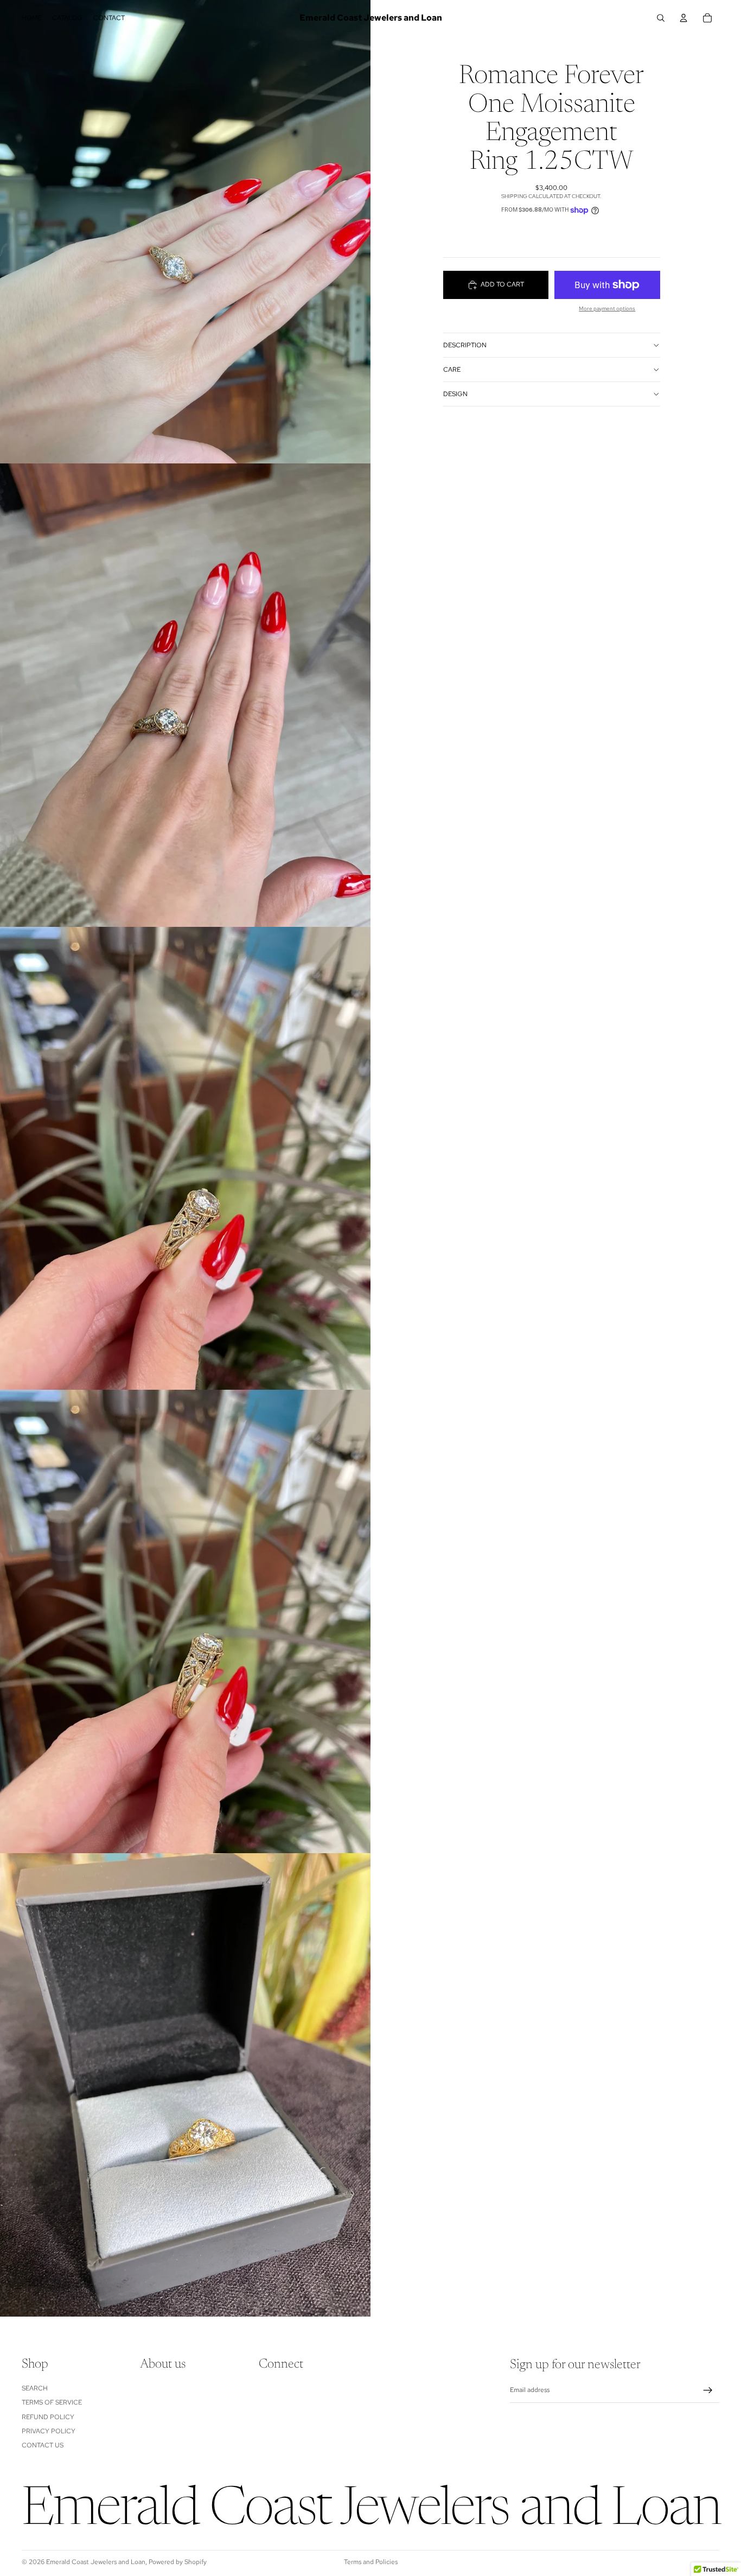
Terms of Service (52, 2402)
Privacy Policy (49, 2431)
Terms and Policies (371, 2562)
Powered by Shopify (178, 2562)
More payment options (607, 309)
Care (452, 370)
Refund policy (48, 2417)
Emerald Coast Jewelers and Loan (96, 2562)
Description (465, 345)
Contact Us (43, 2445)
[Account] (683, 18)
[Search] (661, 18)
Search (35, 2388)
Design (455, 394)
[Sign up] (708, 2390)
